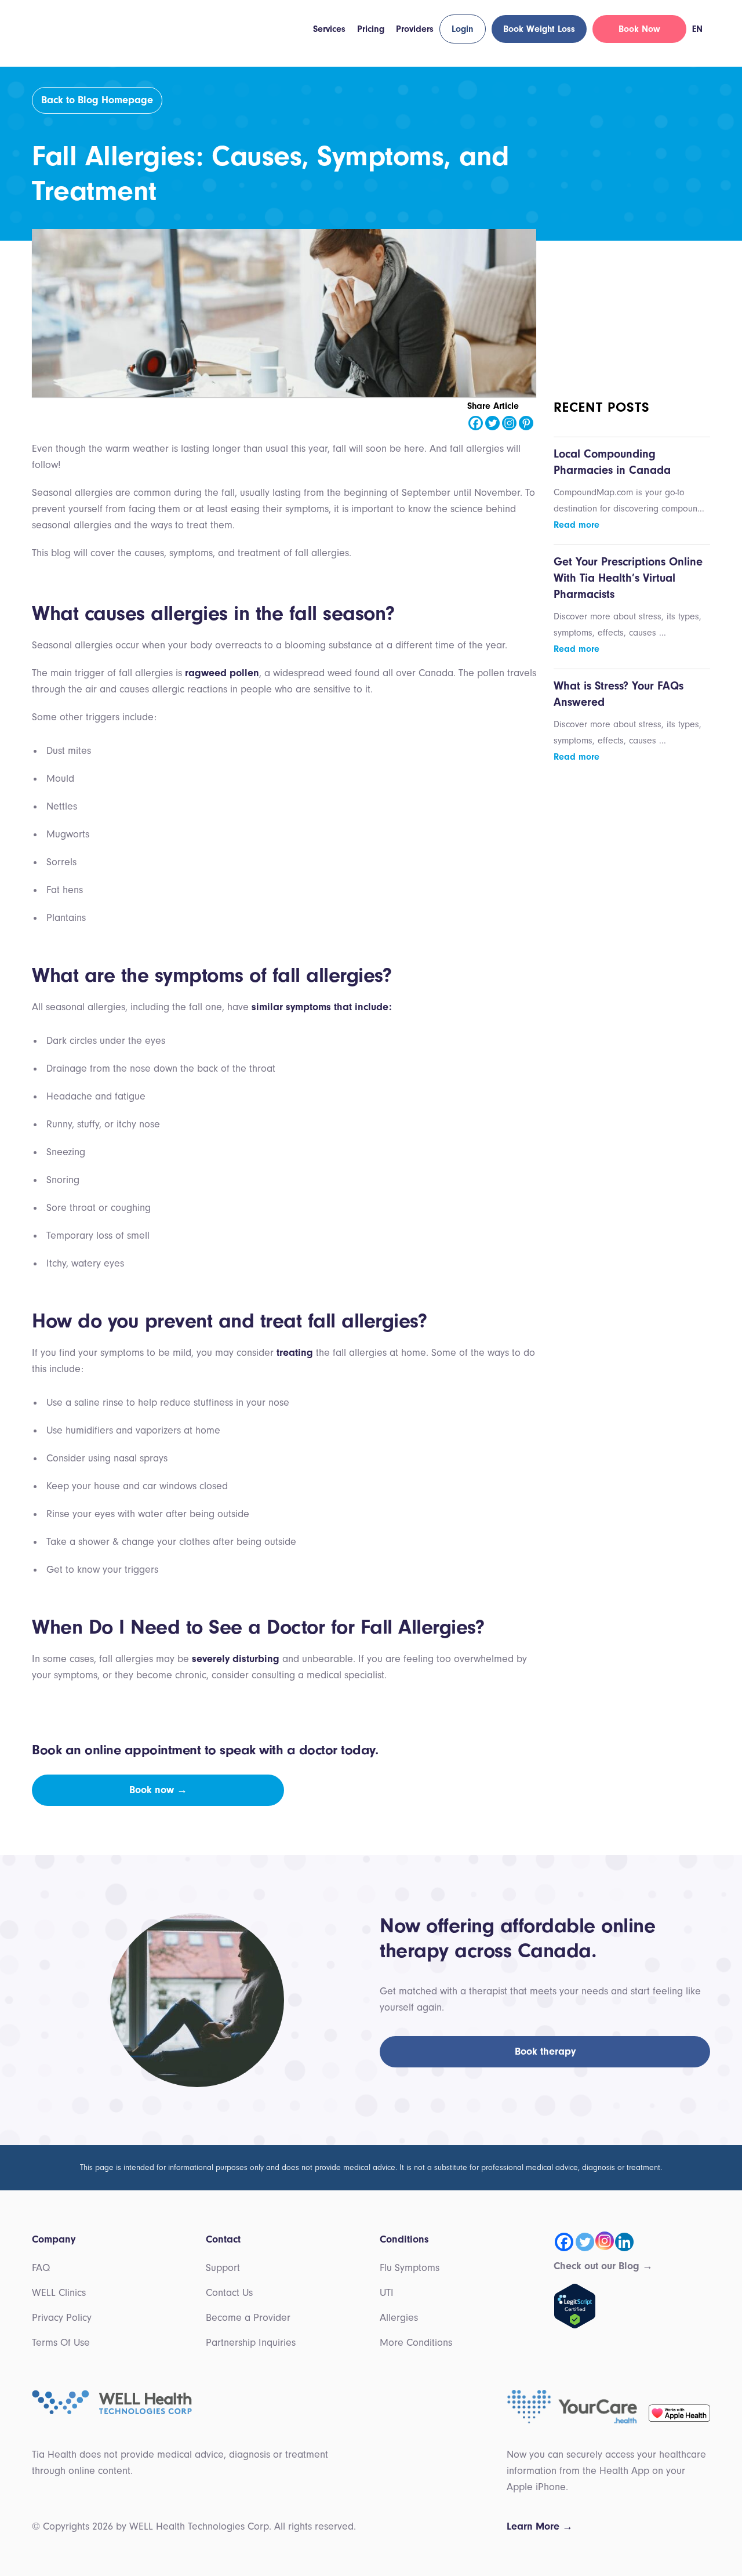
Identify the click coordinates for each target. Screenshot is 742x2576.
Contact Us (229, 2293)
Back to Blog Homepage (97, 100)
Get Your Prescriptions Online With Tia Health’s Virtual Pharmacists (628, 578)
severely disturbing (236, 1659)
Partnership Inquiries (251, 2343)
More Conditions (416, 2343)
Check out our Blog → (603, 2266)
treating (295, 1353)
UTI (387, 2293)
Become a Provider (248, 2318)
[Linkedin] (624, 2242)
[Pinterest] (526, 423)
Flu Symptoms (410, 2268)
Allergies (399, 2318)
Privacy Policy (62, 2318)
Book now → (158, 1790)
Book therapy (545, 2051)
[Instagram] (509, 423)
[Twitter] (492, 423)
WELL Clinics (59, 2293)
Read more (576, 525)
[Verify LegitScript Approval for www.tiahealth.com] (575, 2305)
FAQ (41, 2268)
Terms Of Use (61, 2343)
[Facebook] (476, 423)
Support (223, 2268)
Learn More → (540, 2526)
